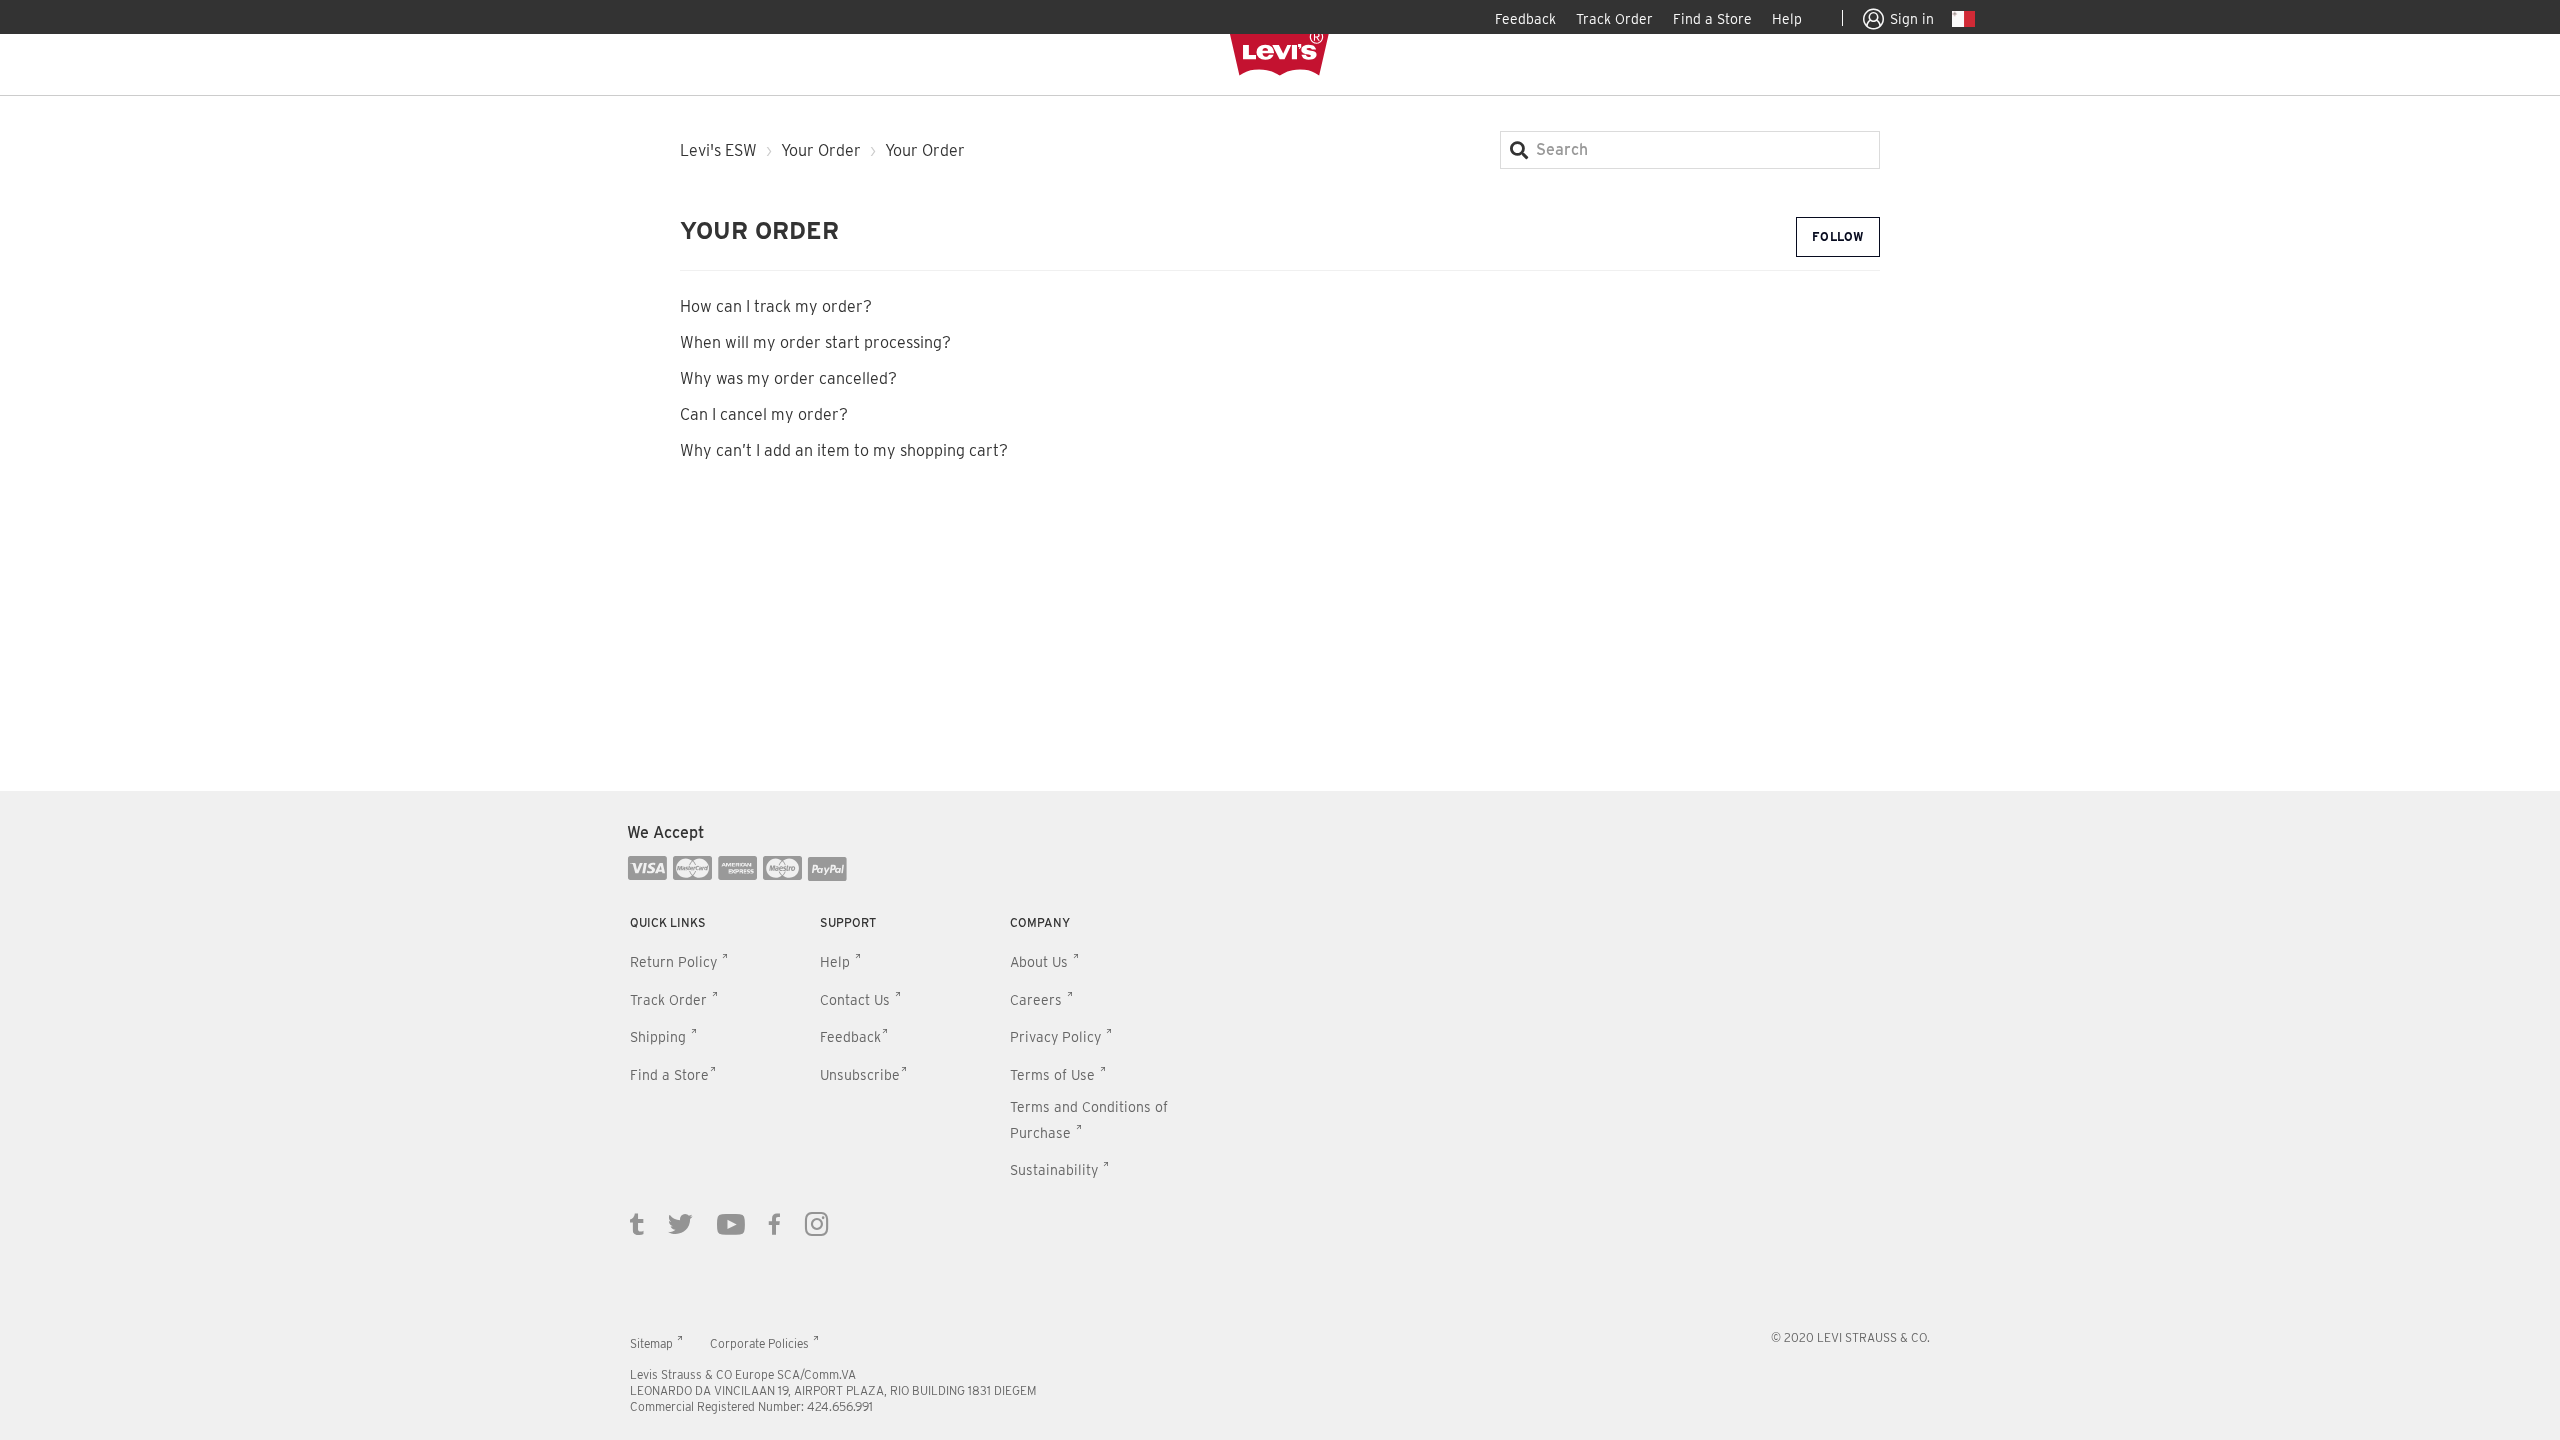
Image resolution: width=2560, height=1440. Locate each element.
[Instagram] (817, 1223)
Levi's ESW (718, 150)
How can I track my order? (776, 306)
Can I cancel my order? (764, 414)
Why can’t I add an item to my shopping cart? (844, 450)
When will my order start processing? (815, 342)
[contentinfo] (1280, 1115)
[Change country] (1963, 22)
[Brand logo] (1280, 54)
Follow (1838, 236)
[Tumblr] (637, 1223)
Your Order (821, 150)
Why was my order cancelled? (788, 378)
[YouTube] (731, 1223)
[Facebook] (775, 1223)
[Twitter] (680, 1223)
